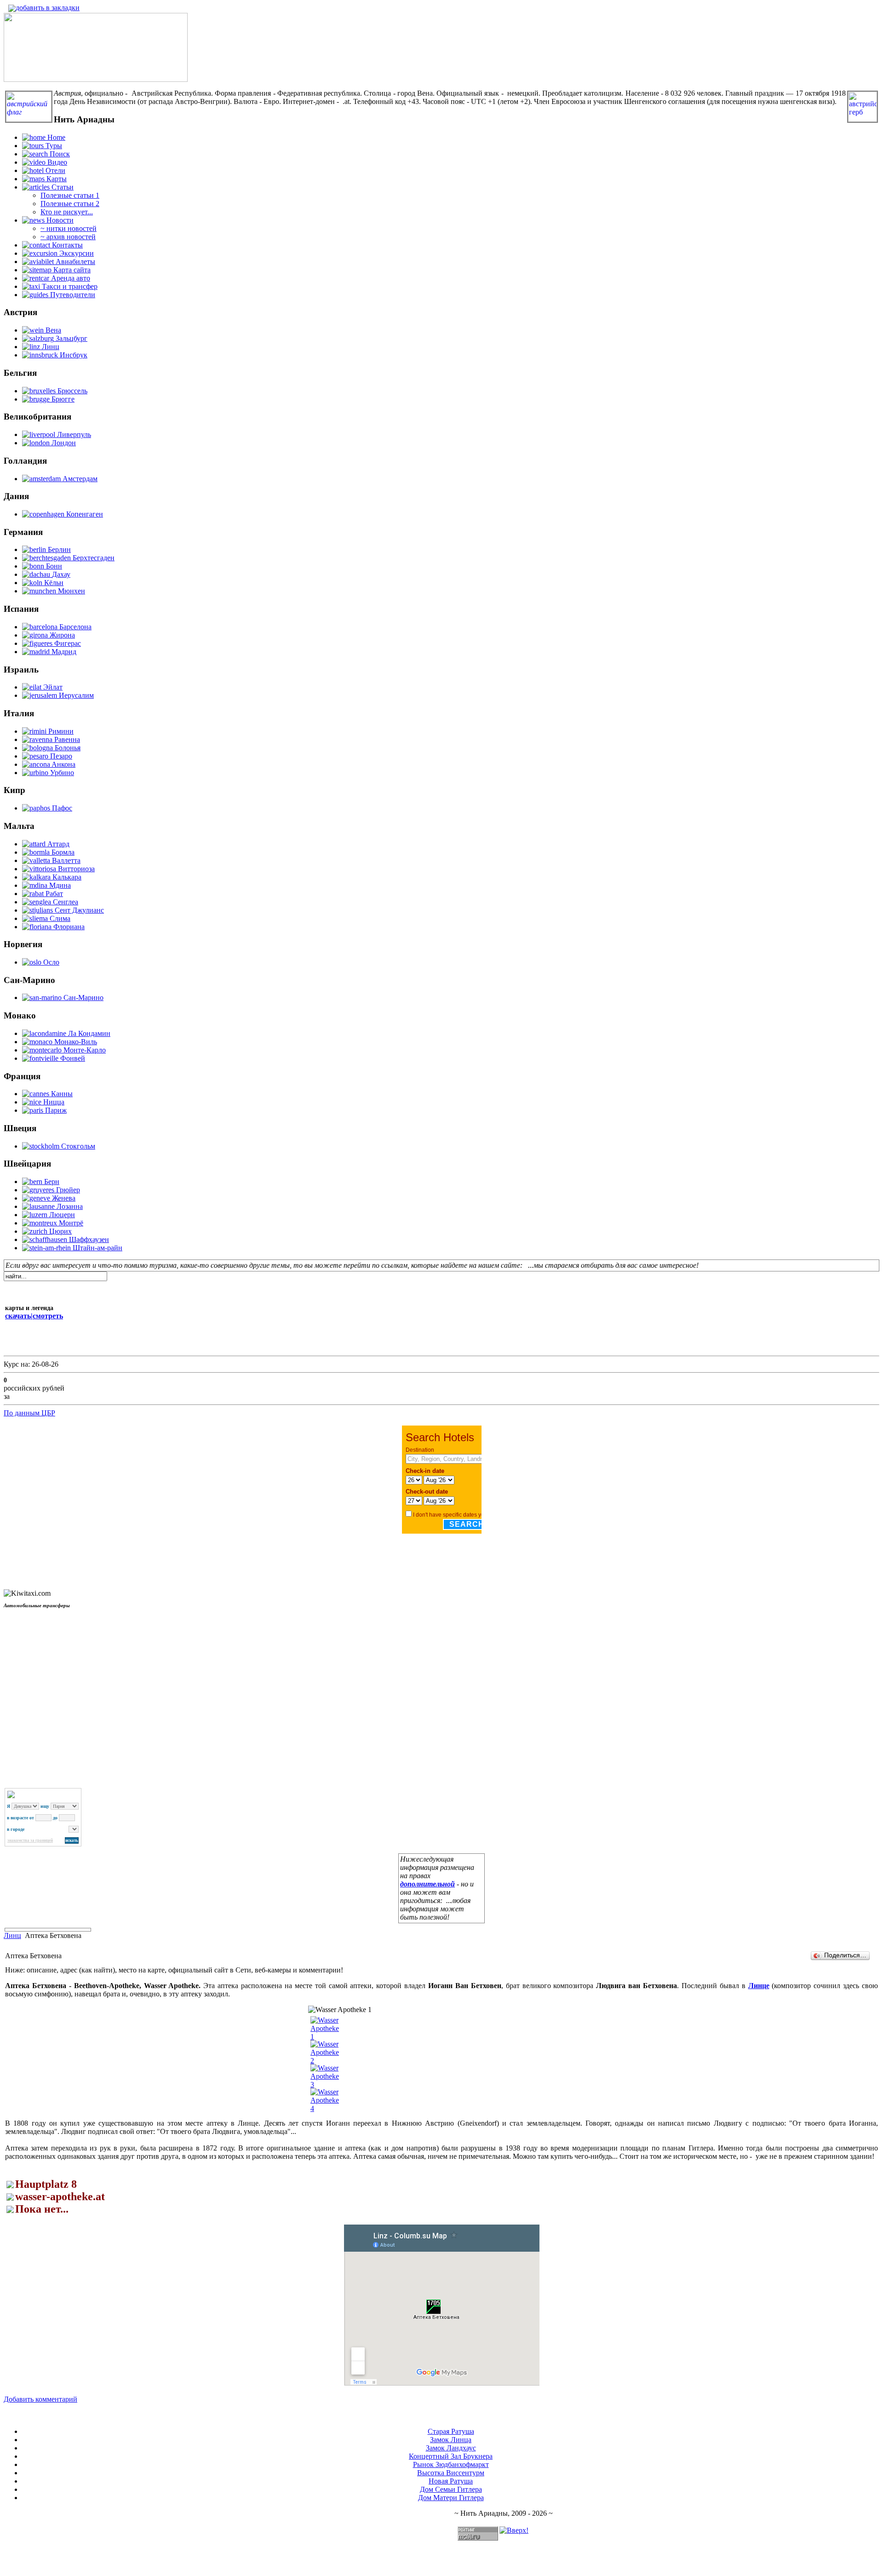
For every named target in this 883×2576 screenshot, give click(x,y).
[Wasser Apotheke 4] (325, 2108)
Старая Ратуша (451, 2431)
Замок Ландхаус (451, 2448)
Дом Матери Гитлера (451, 2498)
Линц (12, 1935)
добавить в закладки (48, 8)
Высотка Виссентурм (451, 2473)
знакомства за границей (30, 1840)
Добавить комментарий (40, 2399)
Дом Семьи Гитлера (451, 2489)
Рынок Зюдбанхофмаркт (451, 2464)
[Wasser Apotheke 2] (325, 2061)
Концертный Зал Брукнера (451, 2456)
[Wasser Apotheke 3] (325, 2084)
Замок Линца (451, 2440)
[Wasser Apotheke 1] (325, 2037)
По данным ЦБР (29, 1413)
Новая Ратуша (451, 2481)
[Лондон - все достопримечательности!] (96, 79)
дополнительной (427, 1884)
